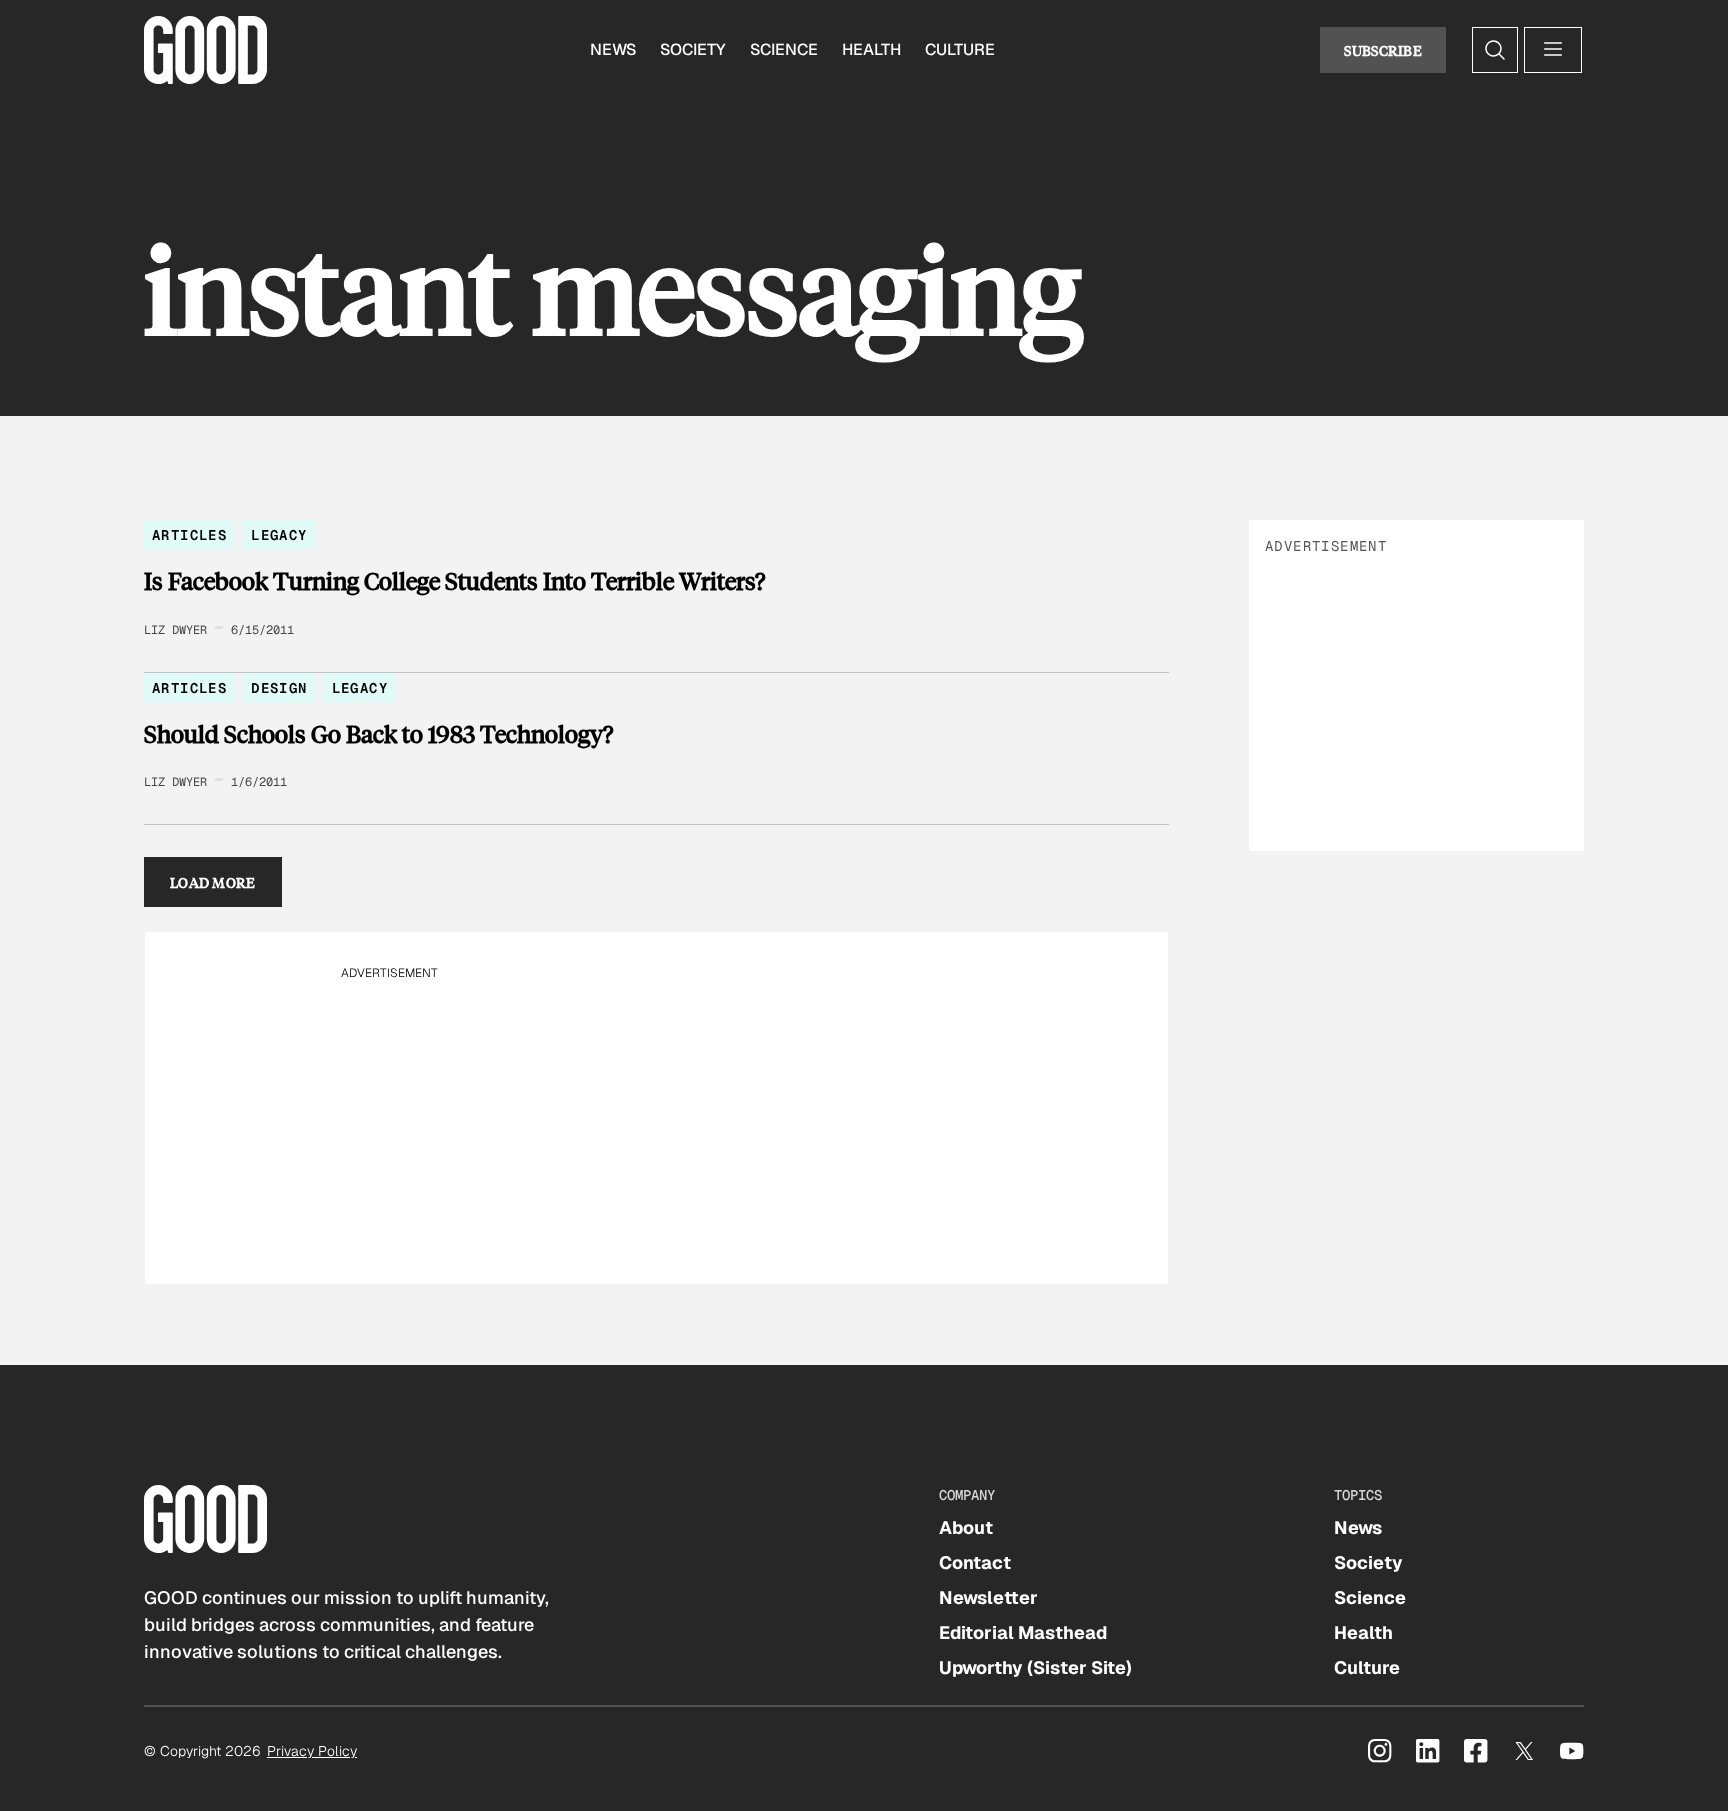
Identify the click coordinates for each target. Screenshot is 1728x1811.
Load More (213, 882)
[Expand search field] (1495, 50)
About (966, 1527)
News (613, 49)
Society (693, 49)
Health (871, 49)
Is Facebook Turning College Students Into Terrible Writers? (454, 581)
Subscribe (1383, 50)
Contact (975, 1562)
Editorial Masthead (1023, 1632)
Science (784, 49)
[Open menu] (1553, 50)
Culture (960, 49)
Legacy (279, 535)
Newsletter (988, 1597)
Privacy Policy (312, 1751)
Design (279, 688)
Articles (189, 535)
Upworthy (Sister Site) (1035, 1667)
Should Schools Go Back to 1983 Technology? (378, 734)
